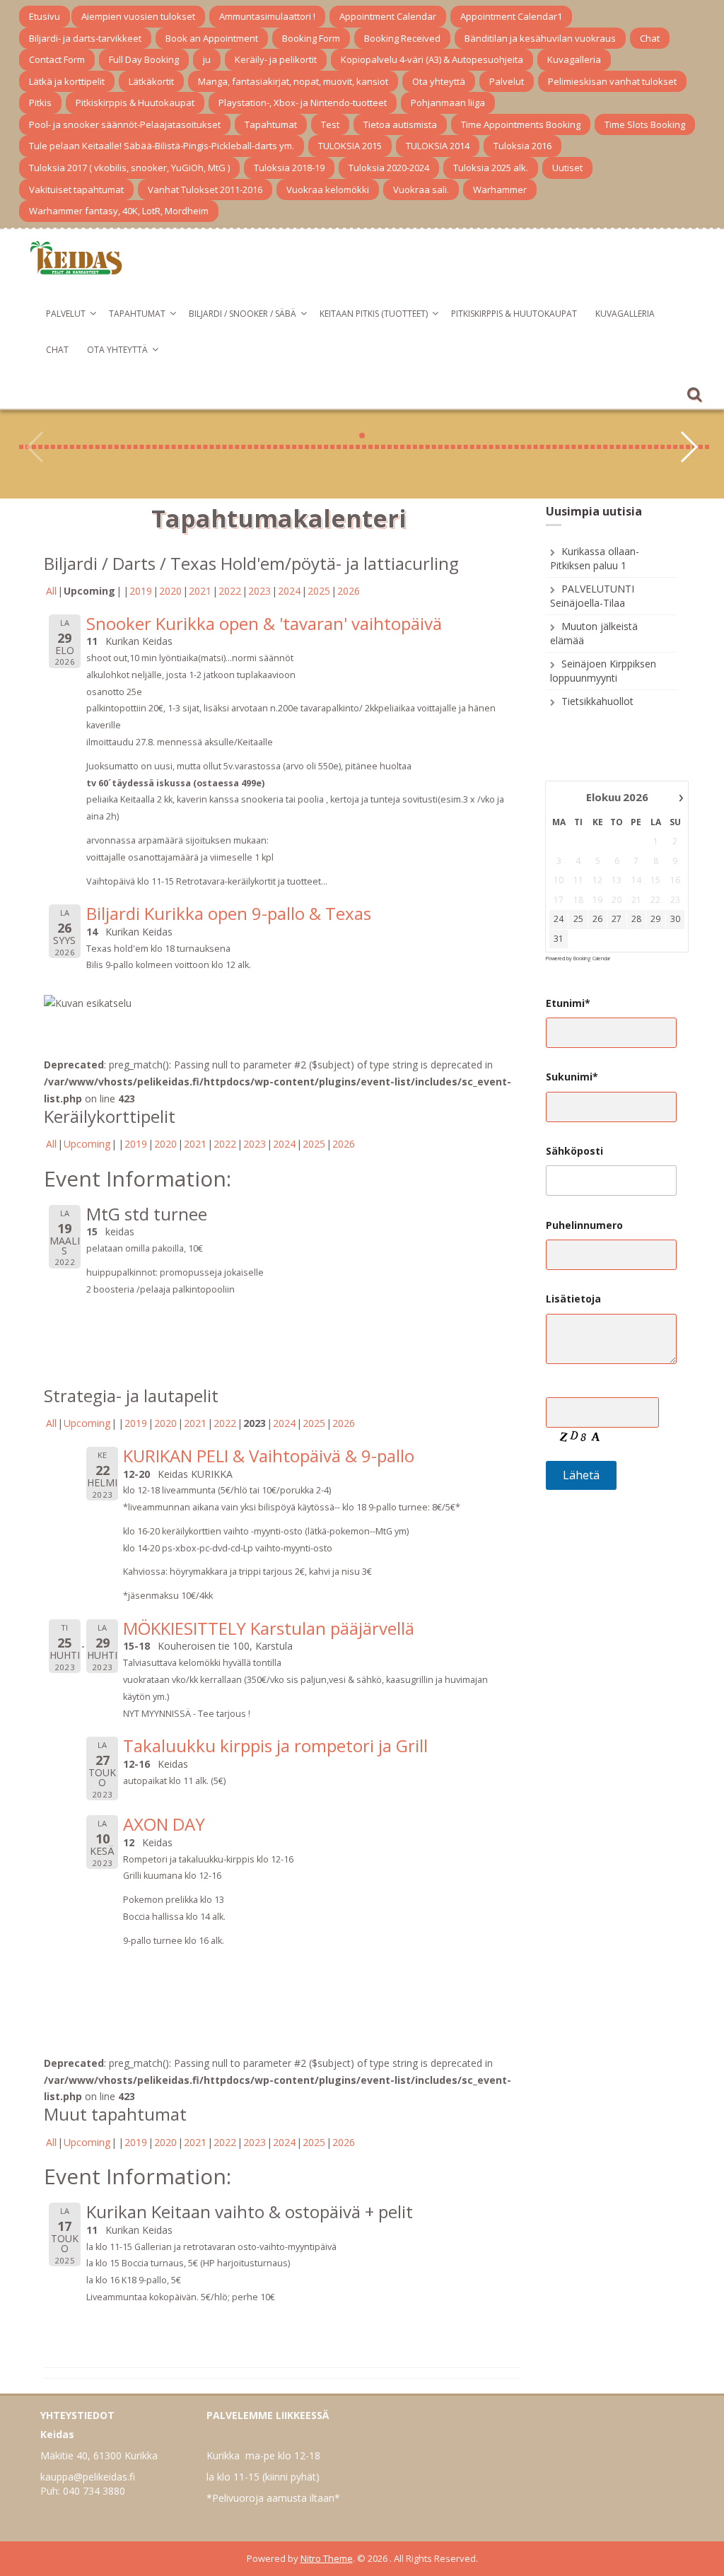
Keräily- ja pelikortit (276, 59)
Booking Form (311, 38)
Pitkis (40, 103)
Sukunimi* (572, 1077)
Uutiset (567, 168)
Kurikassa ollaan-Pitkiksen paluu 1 (595, 558)
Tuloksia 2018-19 (289, 168)
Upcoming (87, 1144)
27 (617, 919)
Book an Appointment (212, 38)
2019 (141, 591)
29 (655, 919)
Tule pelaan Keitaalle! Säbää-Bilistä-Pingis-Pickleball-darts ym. (162, 146)
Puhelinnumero (584, 1225)
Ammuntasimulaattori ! (267, 16)
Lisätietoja (573, 1299)
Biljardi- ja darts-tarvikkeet (85, 38)
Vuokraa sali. (421, 190)
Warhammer (500, 190)
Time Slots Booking (645, 124)
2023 (259, 591)
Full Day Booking (144, 59)
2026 (349, 591)
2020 (170, 591)
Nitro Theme (327, 2558)
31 (559, 939)
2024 (289, 591)
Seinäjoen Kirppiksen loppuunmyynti (603, 671)
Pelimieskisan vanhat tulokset (612, 81)
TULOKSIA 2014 (438, 146)
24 (559, 919)
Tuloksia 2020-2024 (389, 168)
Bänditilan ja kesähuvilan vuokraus (540, 38)
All (51, 591)
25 (578, 919)
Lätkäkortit (151, 81)
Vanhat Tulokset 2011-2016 (205, 190)
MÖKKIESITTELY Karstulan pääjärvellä (269, 1628)
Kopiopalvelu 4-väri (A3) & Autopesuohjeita (432, 59)
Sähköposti (574, 1151)
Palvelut (507, 81)
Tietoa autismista (400, 124)
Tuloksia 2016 (522, 146)
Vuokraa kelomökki (328, 190)
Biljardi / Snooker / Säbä (243, 314)
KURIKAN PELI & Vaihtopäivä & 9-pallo (269, 1456)
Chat (650, 38)
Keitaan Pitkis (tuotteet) (374, 314)
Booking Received (402, 38)
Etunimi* (568, 1003)
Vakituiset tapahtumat (76, 190)
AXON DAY (164, 1824)
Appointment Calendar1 (511, 16)
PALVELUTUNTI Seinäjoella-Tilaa (592, 596)
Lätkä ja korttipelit (67, 81)
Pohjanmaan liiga (448, 103)
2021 (200, 591)
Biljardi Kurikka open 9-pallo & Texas (229, 913)
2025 (319, 591)
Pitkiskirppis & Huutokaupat (135, 103)
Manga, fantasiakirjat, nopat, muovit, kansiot (293, 81)
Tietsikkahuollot (597, 701)
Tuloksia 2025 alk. (491, 168)
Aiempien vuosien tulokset (138, 16)
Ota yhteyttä (439, 81)
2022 (230, 591)
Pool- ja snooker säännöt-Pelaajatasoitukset (125, 124)
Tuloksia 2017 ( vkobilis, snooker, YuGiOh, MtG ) (129, 168)
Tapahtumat (271, 124)
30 (675, 919)
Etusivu (45, 16)
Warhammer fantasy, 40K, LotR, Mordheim (119, 211)
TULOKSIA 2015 (350, 146)
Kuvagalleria (574, 59)
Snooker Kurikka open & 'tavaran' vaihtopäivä (264, 623)
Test (330, 124)
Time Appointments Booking (521, 124)
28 (636, 919)
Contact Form (57, 59)
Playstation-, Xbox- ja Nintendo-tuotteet (303, 103)
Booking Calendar (592, 958)
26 (597, 919)
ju (207, 59)
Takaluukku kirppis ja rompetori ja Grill (275, 1745)
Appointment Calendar (388, 16)
